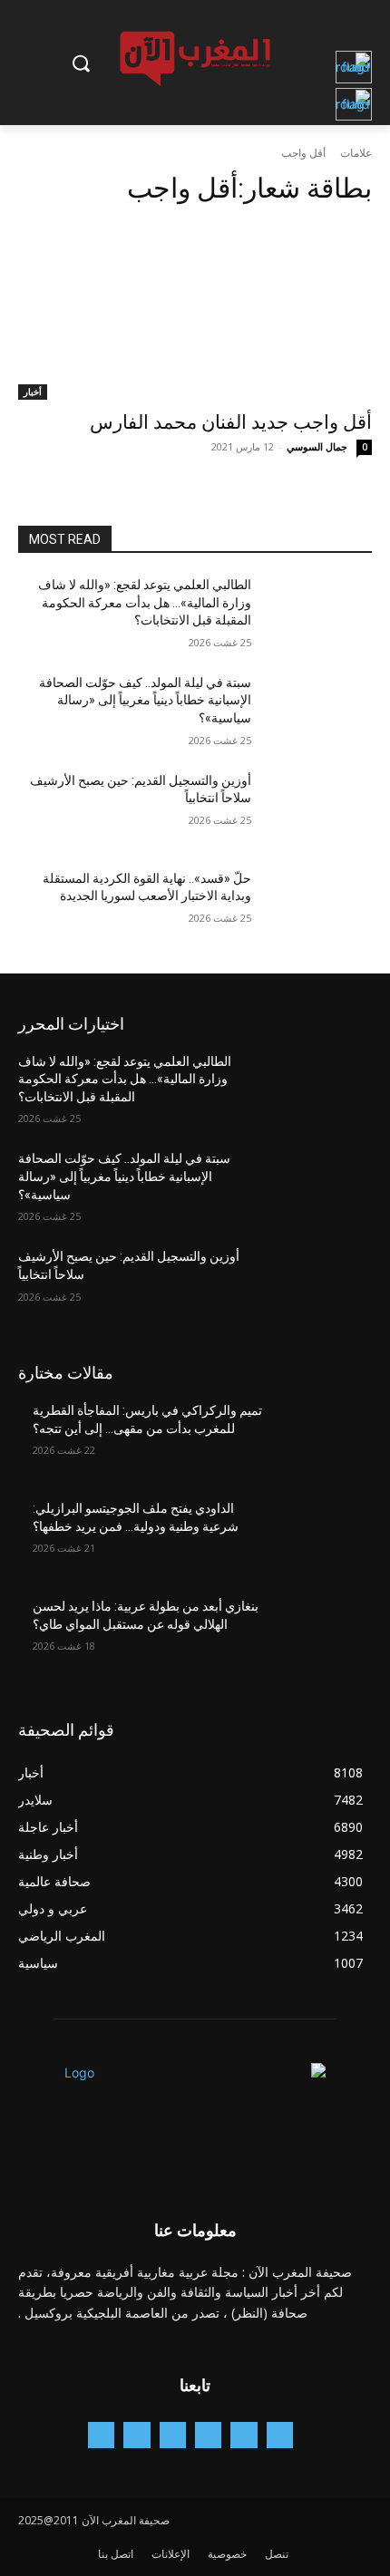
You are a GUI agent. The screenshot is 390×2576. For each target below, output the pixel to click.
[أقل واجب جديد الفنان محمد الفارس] (195, 311)
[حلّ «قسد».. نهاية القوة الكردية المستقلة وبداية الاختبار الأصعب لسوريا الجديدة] (319, 907)
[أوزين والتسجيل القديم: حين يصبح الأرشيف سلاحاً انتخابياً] (319, 809)
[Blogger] (280, 2435)
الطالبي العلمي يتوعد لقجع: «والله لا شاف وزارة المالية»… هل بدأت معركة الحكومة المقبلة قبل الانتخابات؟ (145, 602)
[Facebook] (244, 2435)
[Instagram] (208, 2435)
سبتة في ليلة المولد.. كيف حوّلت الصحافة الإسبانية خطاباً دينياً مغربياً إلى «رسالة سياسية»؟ (145, 700)
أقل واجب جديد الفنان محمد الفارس (231, 422)
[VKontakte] (101, 2435)
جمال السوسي (317, 446)
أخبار (33, 392)
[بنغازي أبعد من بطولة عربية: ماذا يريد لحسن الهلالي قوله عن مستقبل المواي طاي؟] (319, 1635)
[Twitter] (136, 2435)
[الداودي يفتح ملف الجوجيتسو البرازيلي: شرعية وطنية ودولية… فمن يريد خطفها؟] (319, 1537)
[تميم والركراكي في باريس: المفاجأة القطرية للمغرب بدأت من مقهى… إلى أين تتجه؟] (319, 1439)
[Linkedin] (173, 2435)
